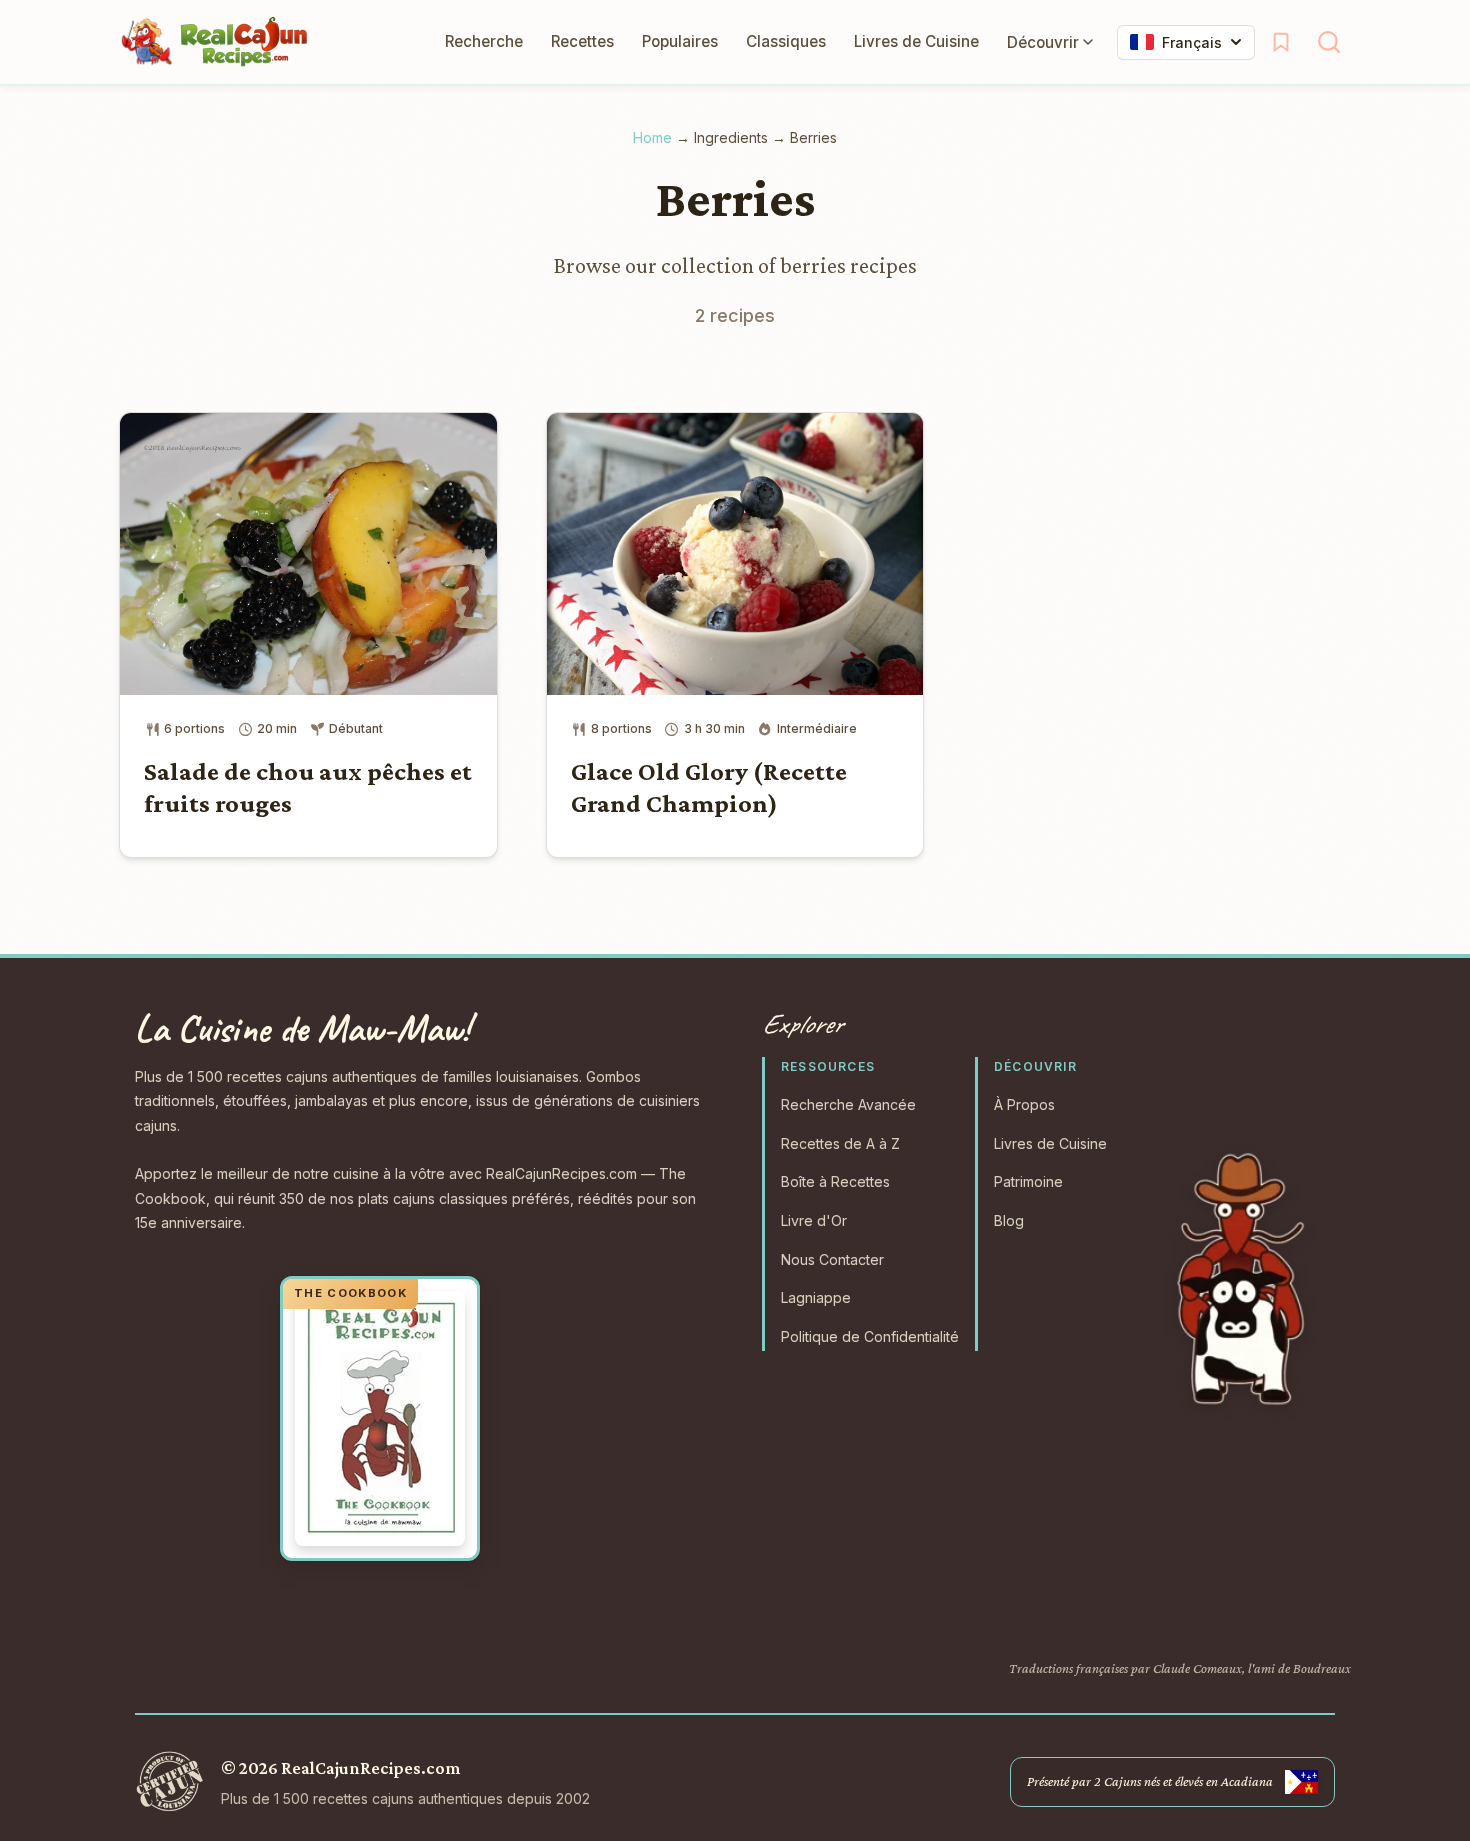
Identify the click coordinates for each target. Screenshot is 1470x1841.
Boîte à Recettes (835, 1181)
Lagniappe (816, 1297)
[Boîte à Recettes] (1281, 42)
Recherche (484, 41)
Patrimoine (1028, 1181)
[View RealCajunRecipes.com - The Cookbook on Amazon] (380, 1419)
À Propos (1024, 1104)
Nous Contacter (832, 1259)
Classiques (786, 41)
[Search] (1329, 42)
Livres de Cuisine (916, 41)
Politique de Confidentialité (870, 1336)
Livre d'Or (814, 1220)
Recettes (582, 41)
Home (652, 137)
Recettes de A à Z (840, 1143)
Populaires (680, 41)
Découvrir (1043, 42)
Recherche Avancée (848, 1104)
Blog (1009, 1220)
